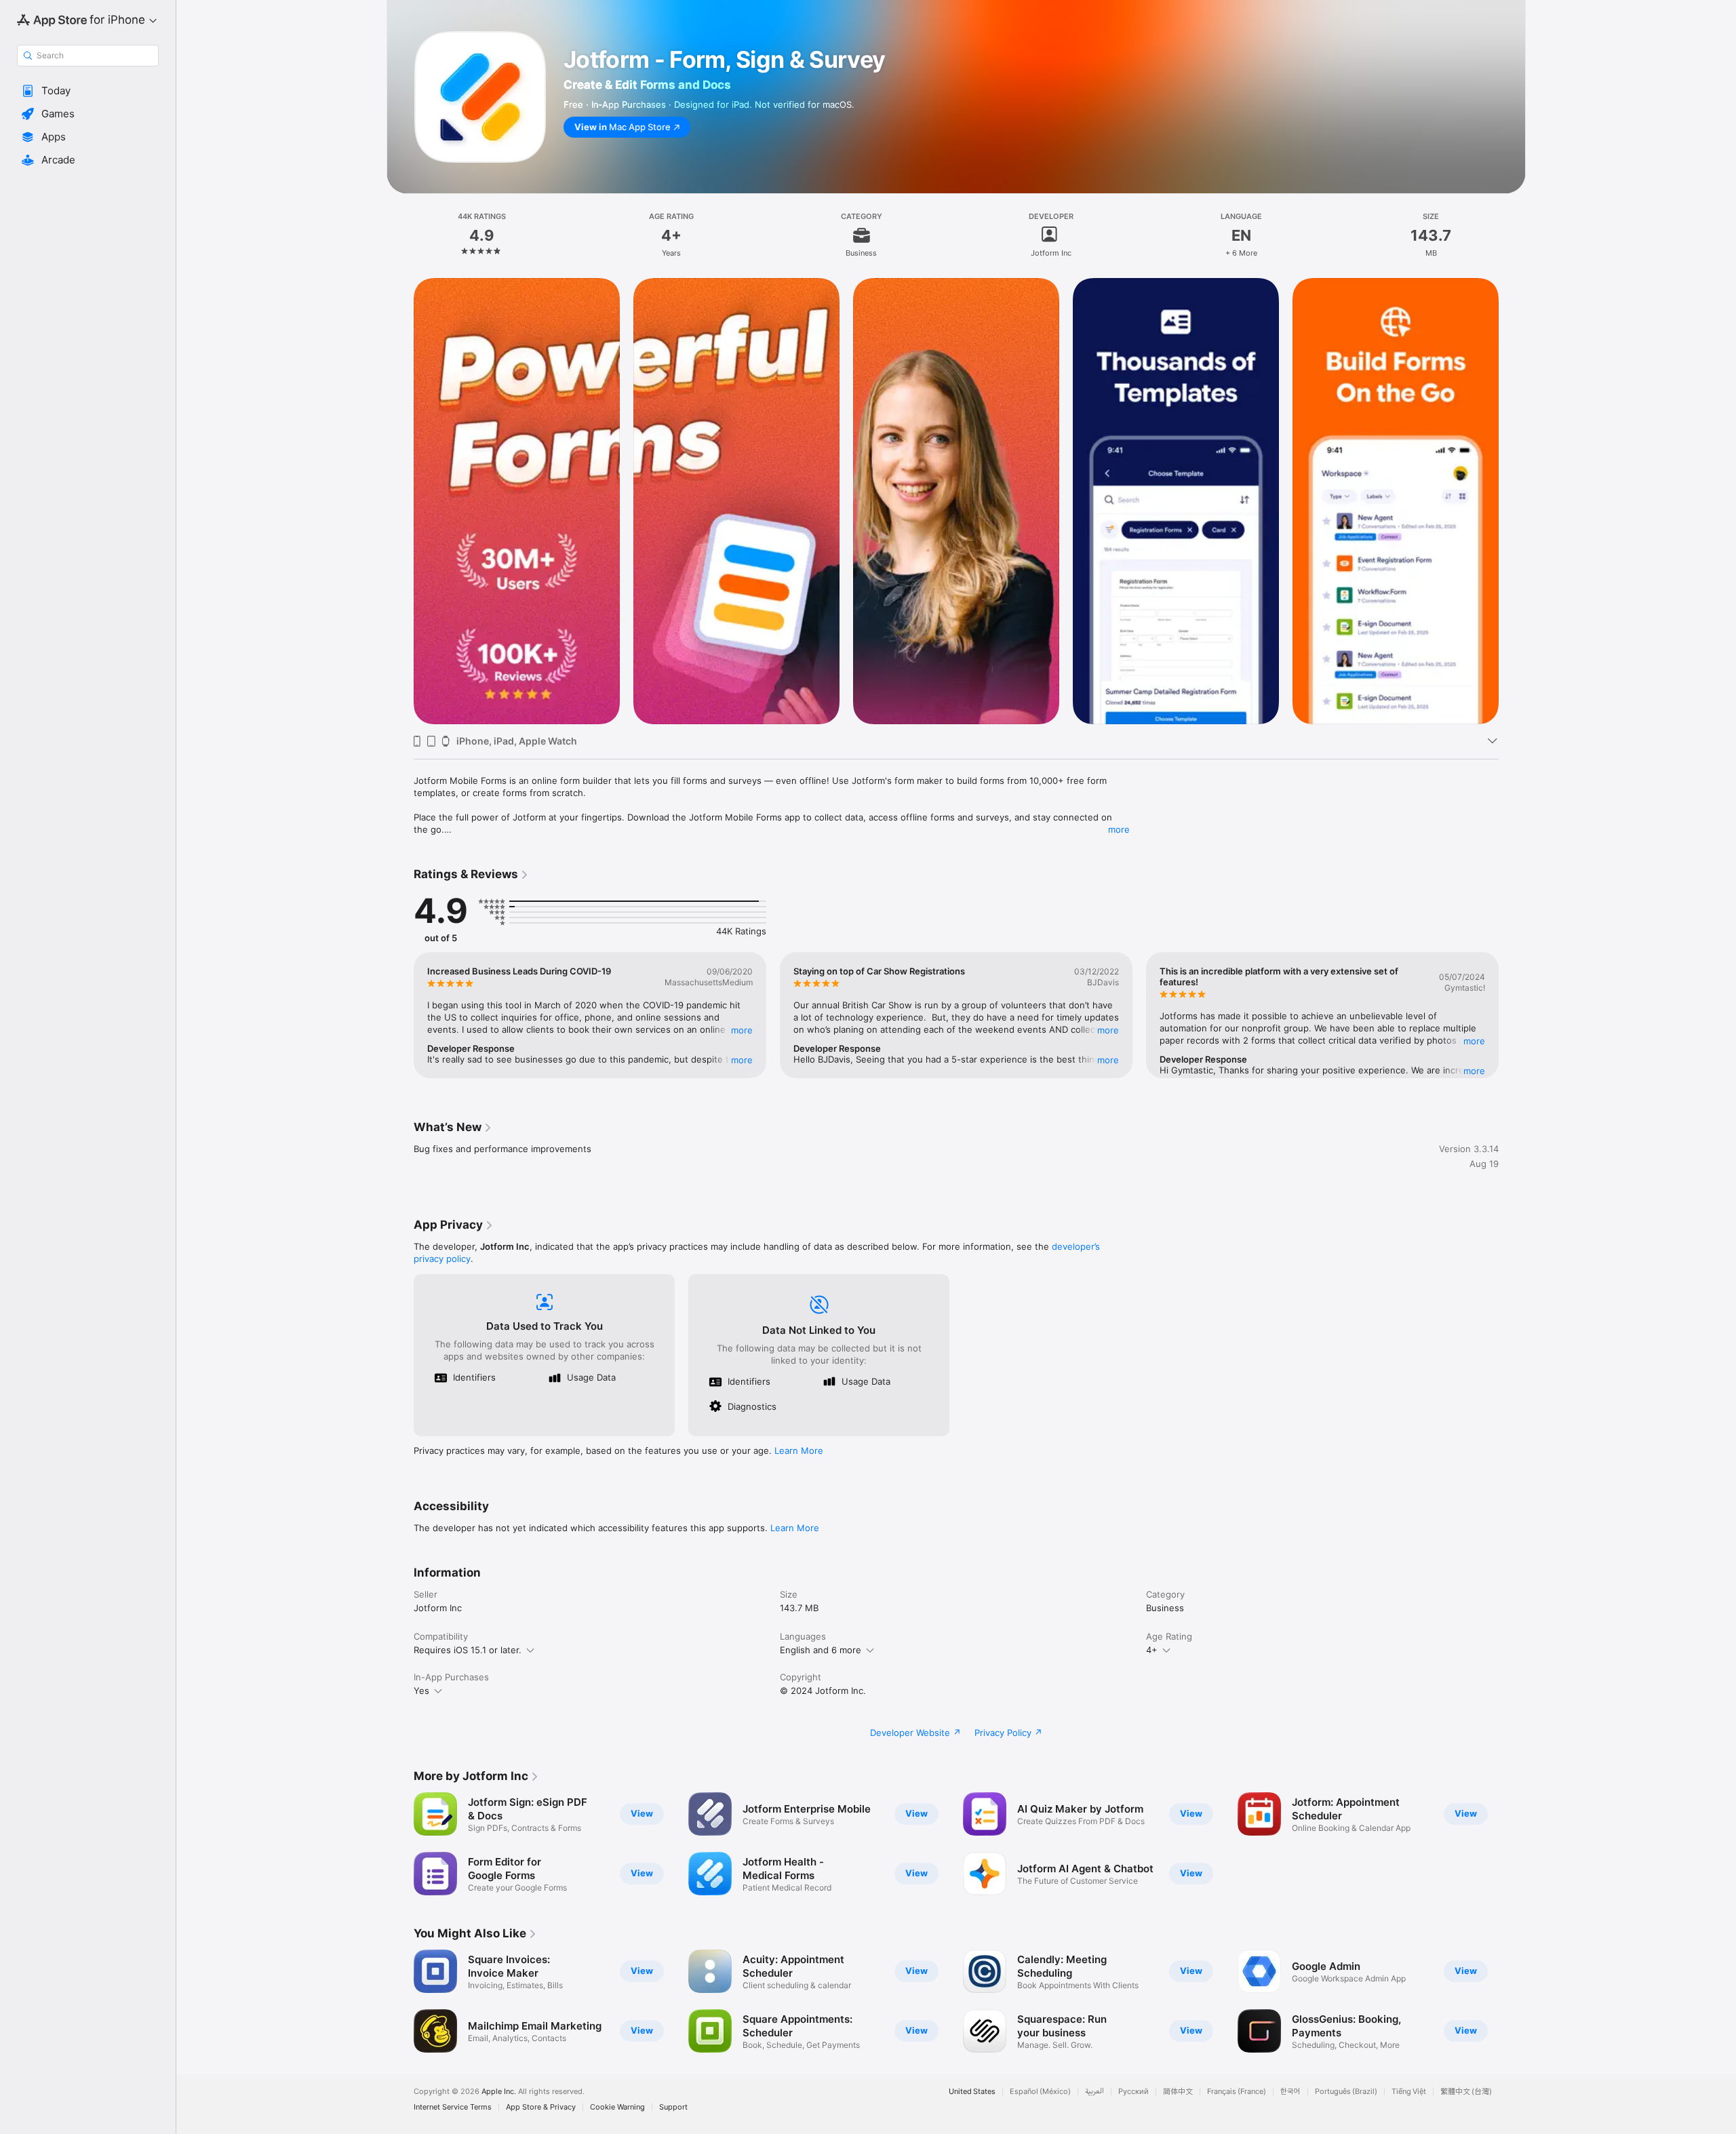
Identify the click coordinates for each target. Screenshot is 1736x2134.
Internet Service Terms (453, 2107)
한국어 (1290, 2092)
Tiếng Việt (1409, 2092)
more (1119, 829)
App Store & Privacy (541, 2107)
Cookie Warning (617, 2107)
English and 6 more (821, 1650)
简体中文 (1178, 2092)
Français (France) (1237, 2092)
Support (673, 2107)
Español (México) (1040, 2092)
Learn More (799, 1450)
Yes (421, 1691)
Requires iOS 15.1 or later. (468, 1650)
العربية (1094, 2092)
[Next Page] (1512, 501)
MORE (742, 1030)
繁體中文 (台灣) (1466, 2092)
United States (972, 2092)
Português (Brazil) (1346, 2092)
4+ (1152, 1650)
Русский (1133, 2092)
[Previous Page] (400, 501)
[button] (88, 91)
